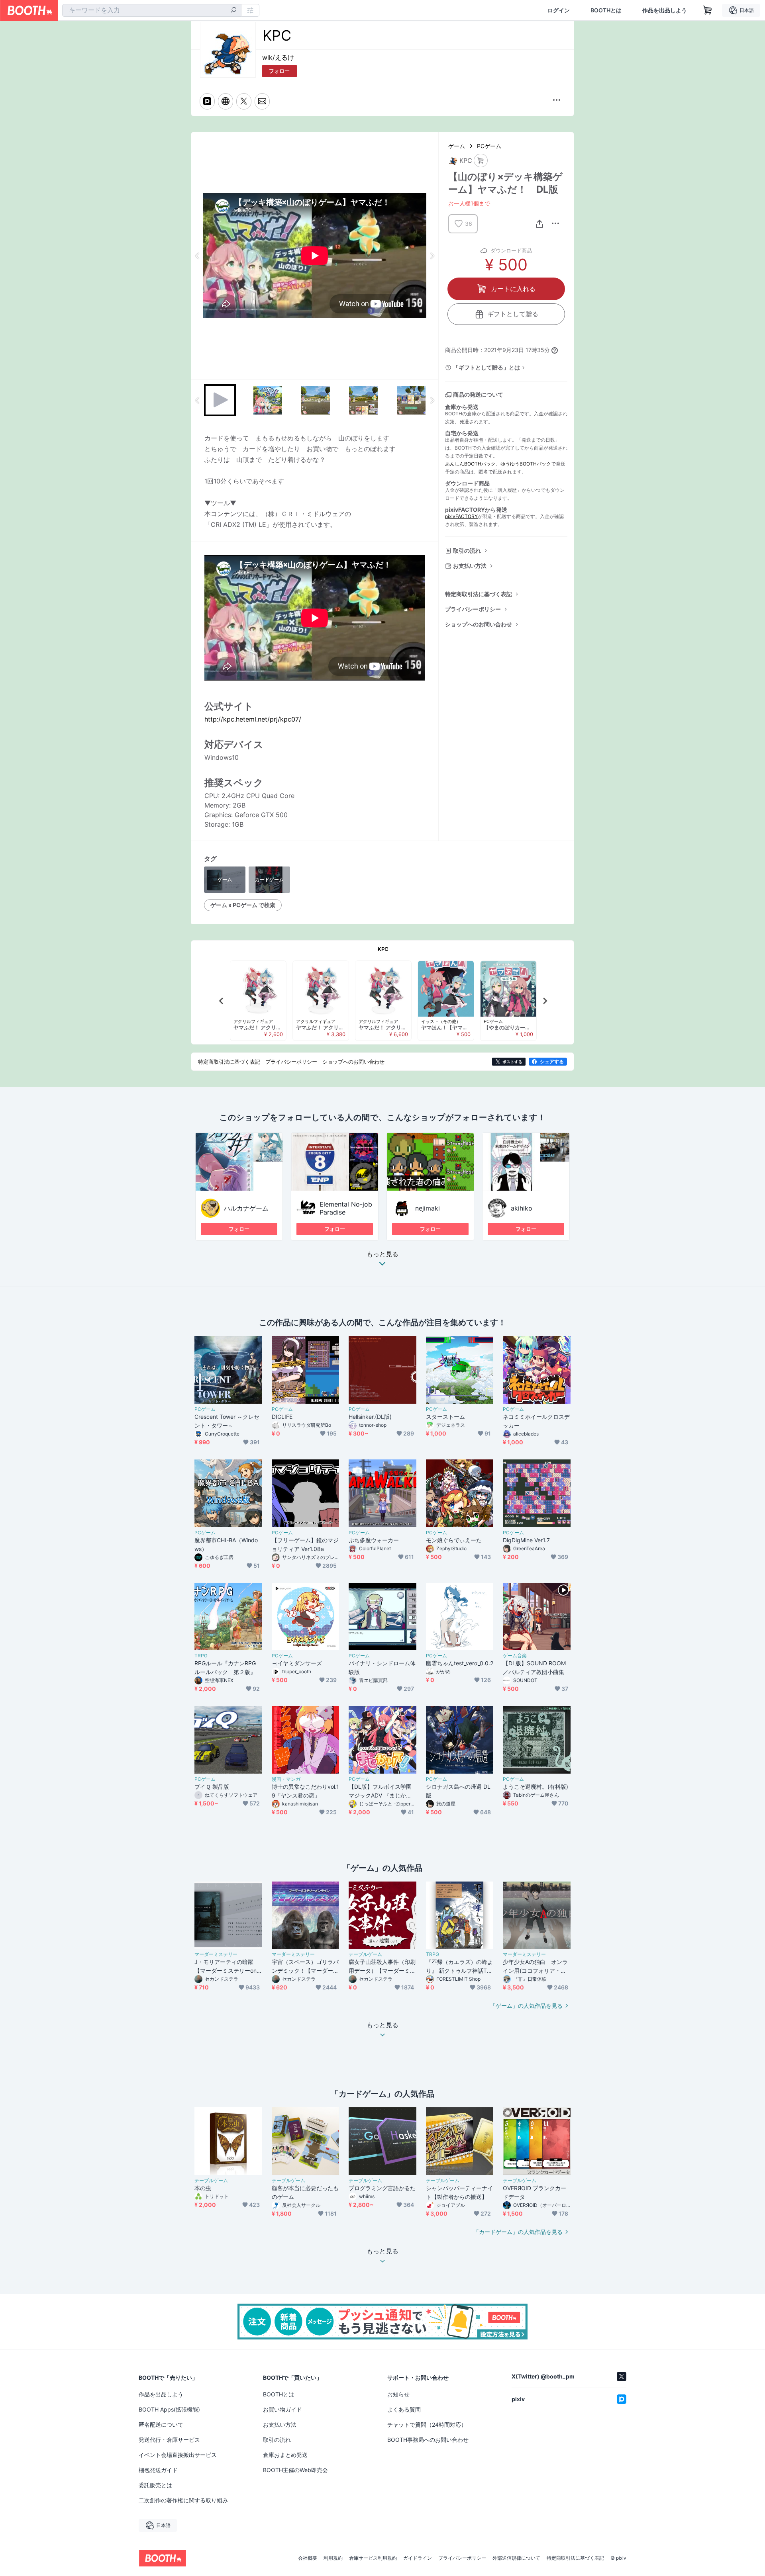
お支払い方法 (470, 566)
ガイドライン (418, 2558)
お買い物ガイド (282, 2409)
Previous (198, 256)
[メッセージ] (262, 101)
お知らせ (398, 2394)
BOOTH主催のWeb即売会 (295, 2470)
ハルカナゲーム (246, 1208)
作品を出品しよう (665, 10)
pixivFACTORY (461, 516)
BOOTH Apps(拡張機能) (169, 2409)
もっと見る (382, 1254)
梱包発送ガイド (158, 2470)
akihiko (522, 1208)
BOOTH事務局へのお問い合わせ (428, 2440)
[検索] (233, 11)
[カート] (481, 161)
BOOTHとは (606, 10)
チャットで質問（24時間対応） (427, 2424)
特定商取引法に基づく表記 (479, 594)
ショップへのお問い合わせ (479, 624)
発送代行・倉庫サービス (169, 2440)
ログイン (559, 10)
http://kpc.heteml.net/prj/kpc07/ (253, 719)
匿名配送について (161, 2424)
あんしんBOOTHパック (470, 464)
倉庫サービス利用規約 (373, 2558)
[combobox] (152, 10)
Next (432, 256)
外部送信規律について (516, 2558)
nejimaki (428, 1208)
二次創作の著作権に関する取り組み (183, 2500)
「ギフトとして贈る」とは (486, 367)
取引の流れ (467, 551)
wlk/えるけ (278, 57)
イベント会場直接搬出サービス (178, 2455)
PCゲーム (489, 146)
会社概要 (308, 2558)
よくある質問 (404, 2409)
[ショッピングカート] (708, 10)
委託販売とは (155, 2485)
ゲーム (457, 146)
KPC (383, 949)
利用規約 (333, 2558)
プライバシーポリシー (473, 609)
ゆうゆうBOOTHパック (526, 464)
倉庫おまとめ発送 (285, 2455)
